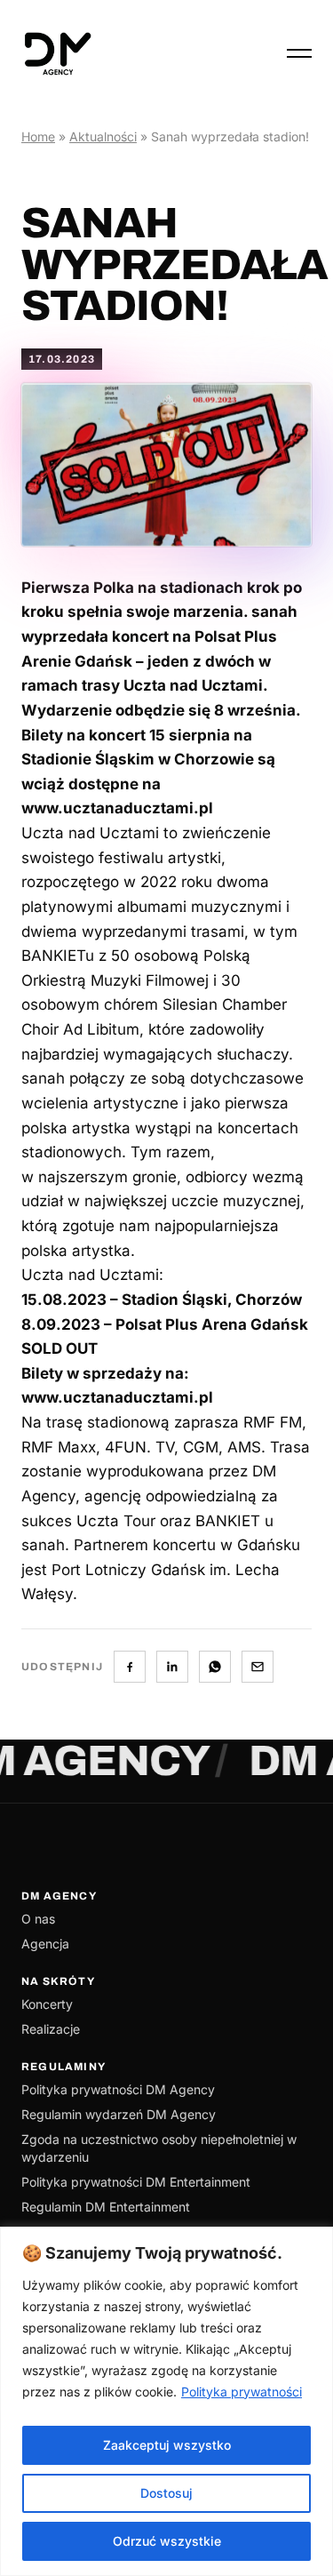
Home (38, 136)
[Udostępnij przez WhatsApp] (215, 1667)
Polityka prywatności (242, 2392)
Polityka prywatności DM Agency (118, 2089)
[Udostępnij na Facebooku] (130, 1667)
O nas (38, 1919)
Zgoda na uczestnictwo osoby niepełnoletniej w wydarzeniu (159, 2148)
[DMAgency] (57, 53)
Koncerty (47, 2004)
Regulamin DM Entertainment (106, 2207)
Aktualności (103, 136)
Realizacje (51, 2029)
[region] (166, 2401)
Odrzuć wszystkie (167, 2541)
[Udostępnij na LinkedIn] (172, 1667)
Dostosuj (166, 2493)
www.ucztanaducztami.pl (117, 1397)
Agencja (45, 1944)
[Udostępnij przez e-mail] (258, 1667)
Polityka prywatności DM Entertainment (136, 2182)
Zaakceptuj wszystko (167, 2445)
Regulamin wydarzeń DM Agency (119, 2114)
